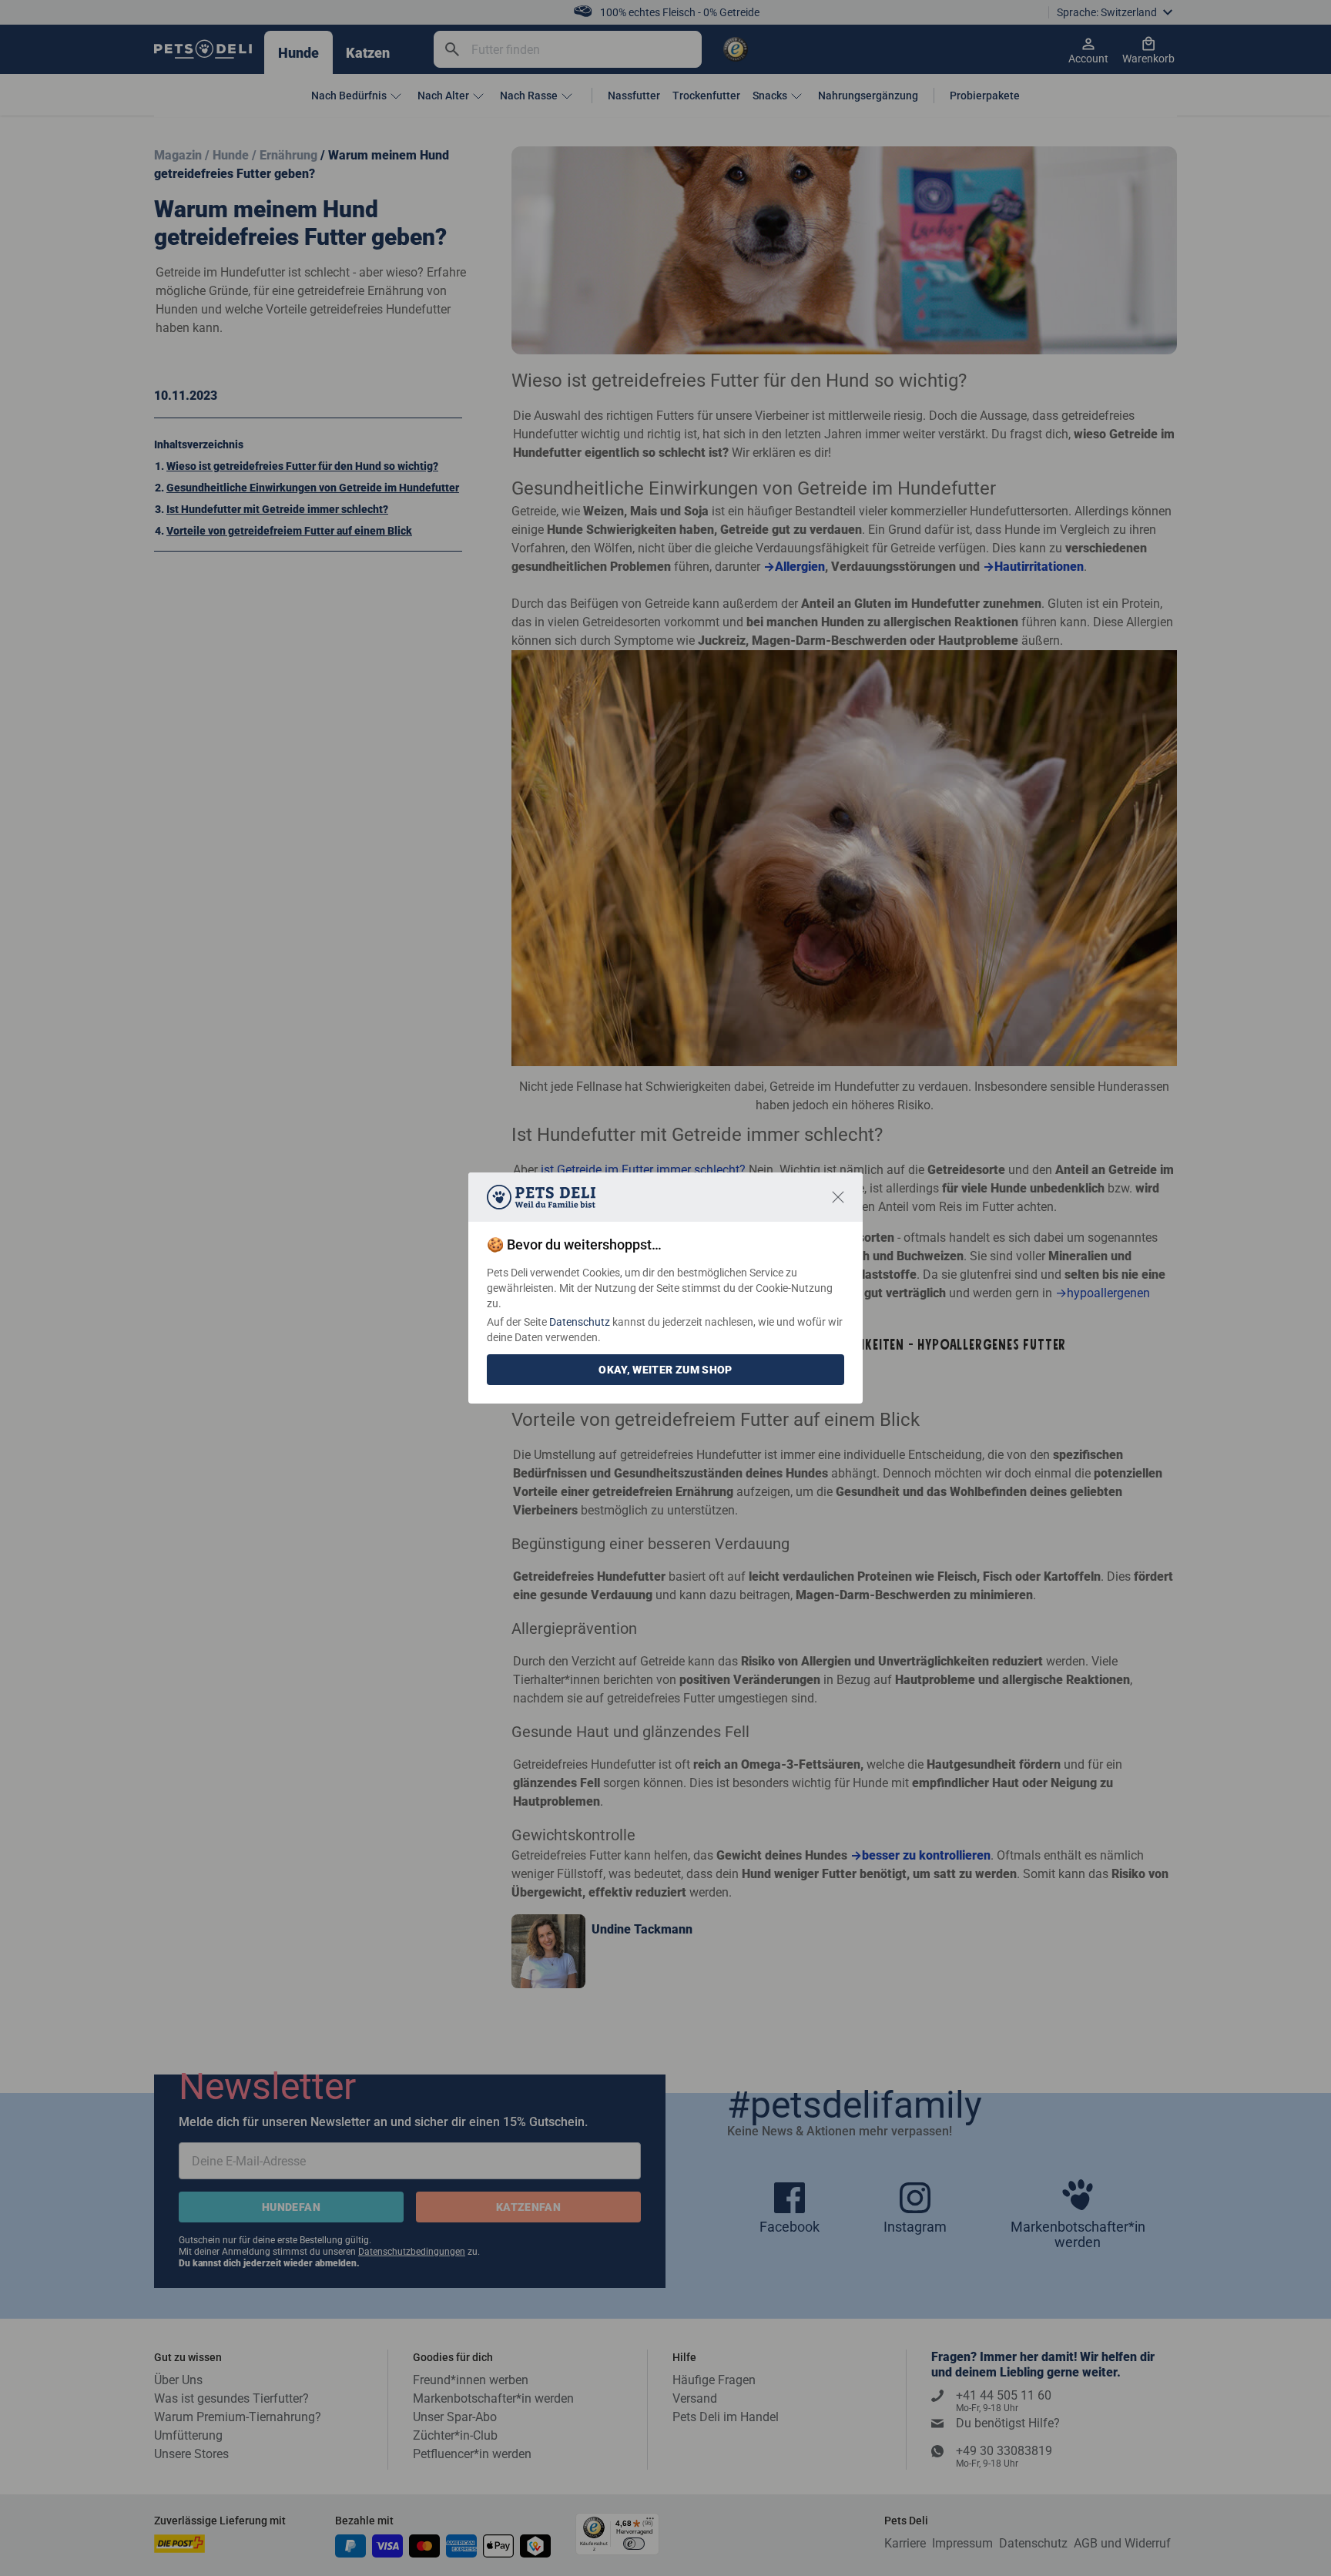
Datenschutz (580, 1322)
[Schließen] (838, 1197)
